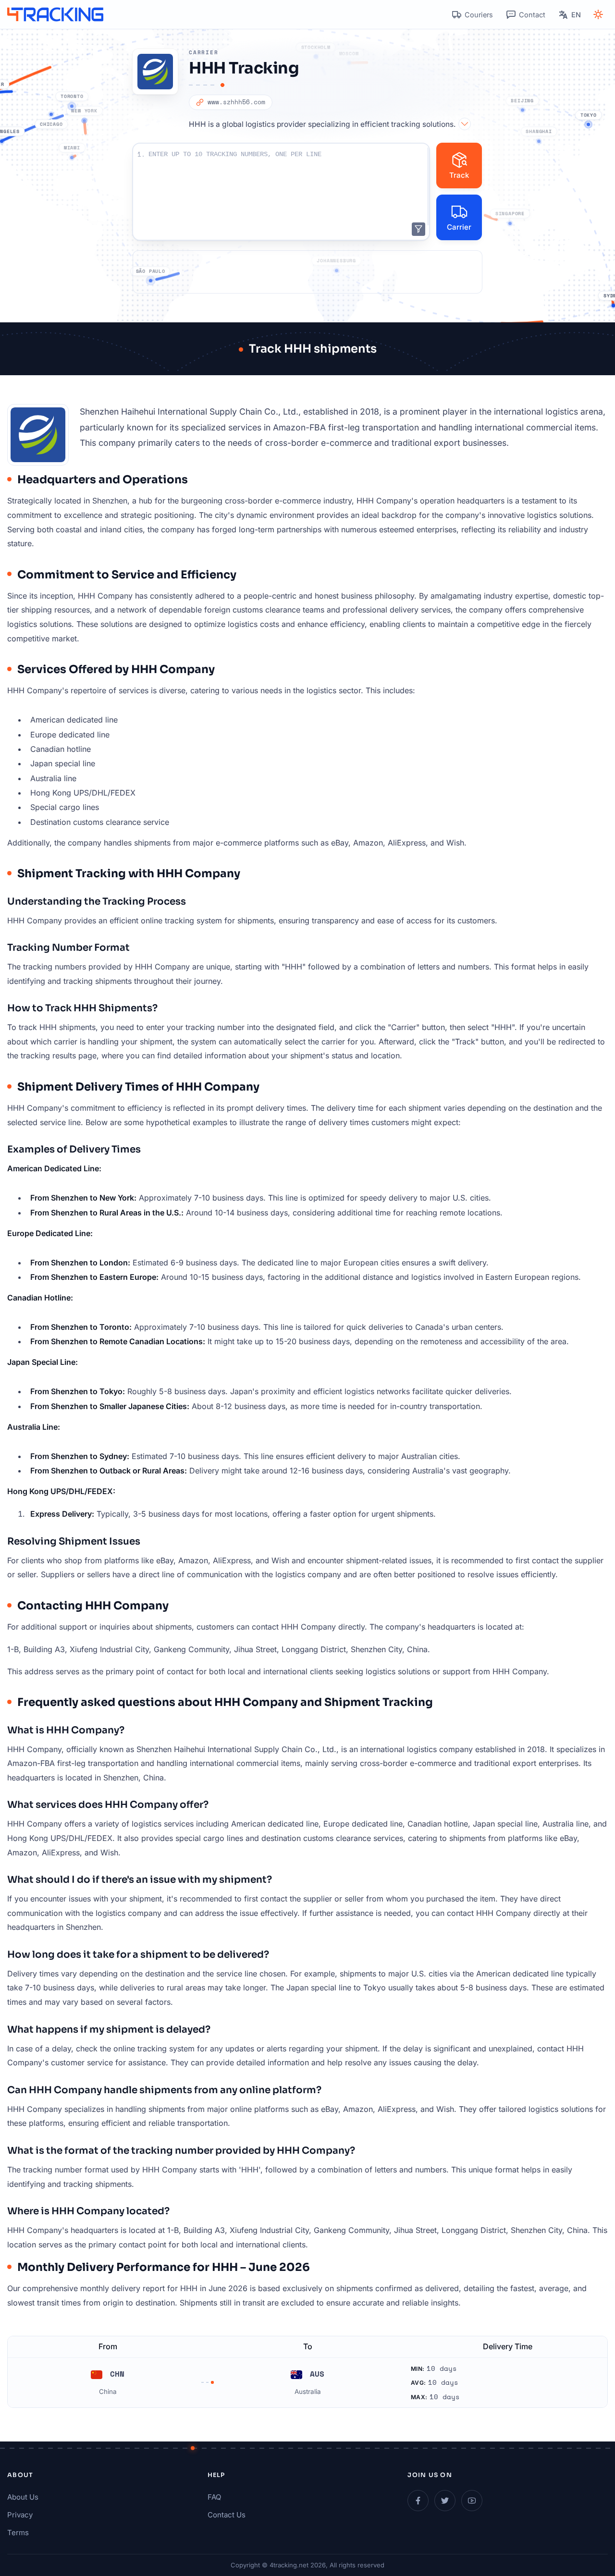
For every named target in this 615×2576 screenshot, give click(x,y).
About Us (23, 2497)
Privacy (20, 2515)
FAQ (214, 2497)
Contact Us (227, 2515)
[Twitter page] (445, 2501)
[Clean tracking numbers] (418, 229)
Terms (18, 2533)
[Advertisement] (307, 272)
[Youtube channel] (472, 2501)
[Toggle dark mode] (598, 14)
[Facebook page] (418, 2501)
